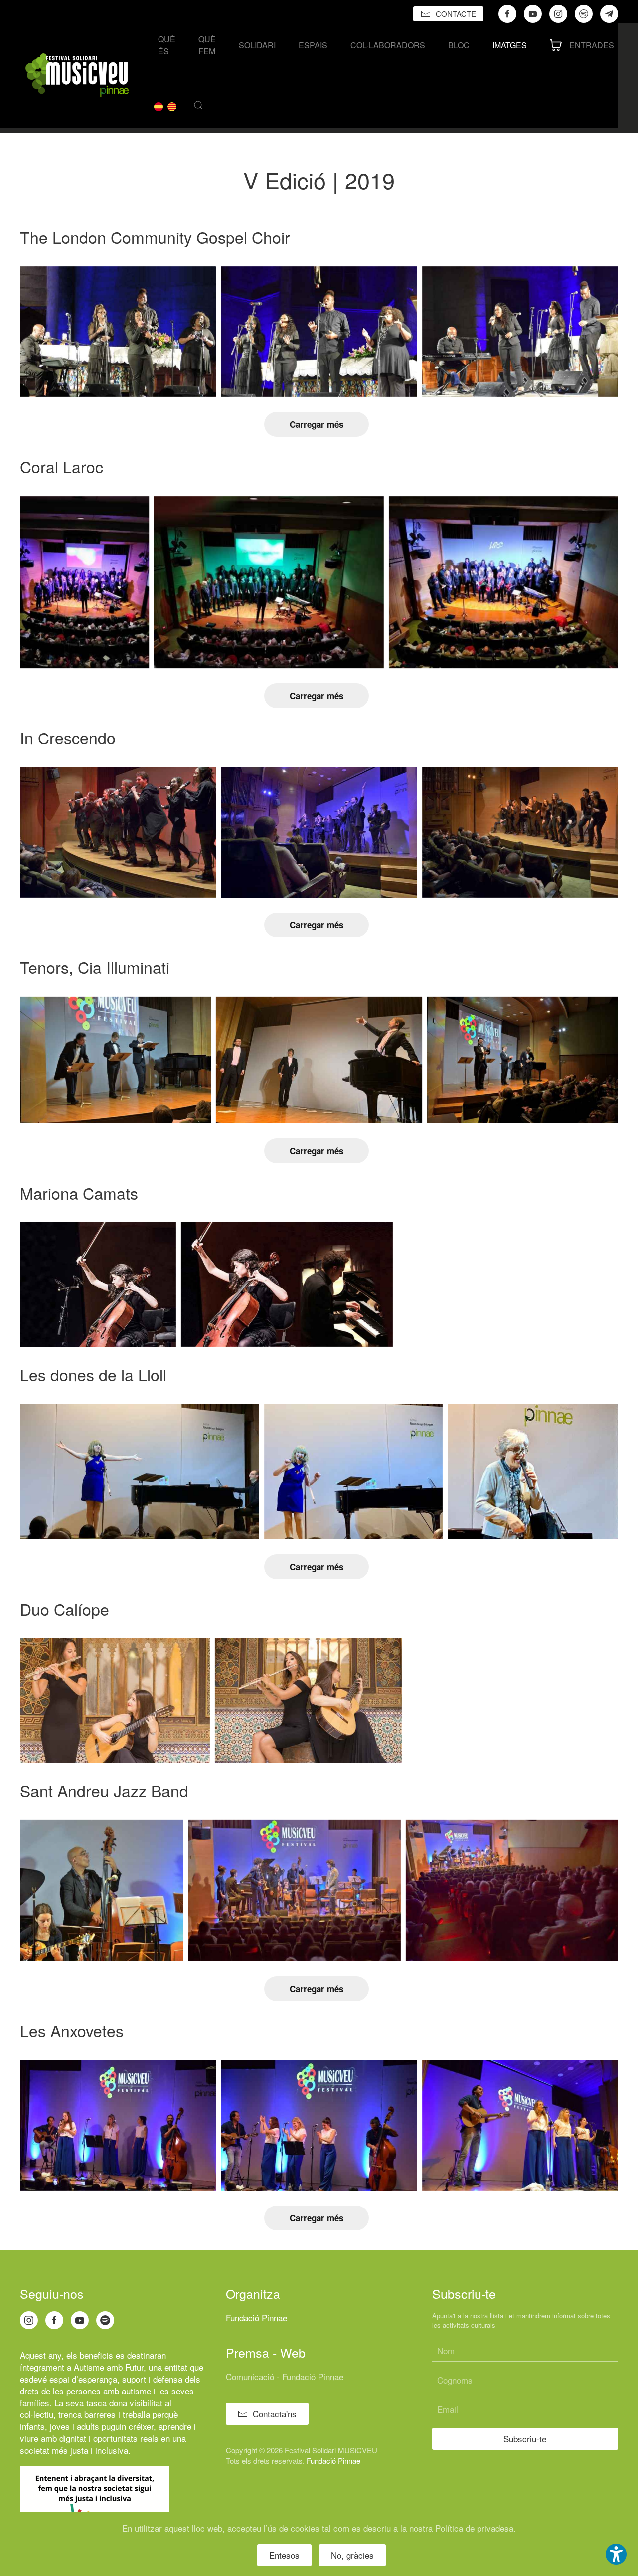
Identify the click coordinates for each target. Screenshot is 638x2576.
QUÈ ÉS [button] (167, 45)
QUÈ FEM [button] (207, 45)
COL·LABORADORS (388, 45)
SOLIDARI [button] (257, 45)
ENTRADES (592, 45)
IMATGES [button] (510, 45)
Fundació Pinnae (256, 2317)
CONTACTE (456, 14)
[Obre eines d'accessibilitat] (616, 2554)
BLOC (459, 45)
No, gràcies (352, 2555)
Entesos (284, 2555)
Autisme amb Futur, (110, 2367)
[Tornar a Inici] (77, 75)
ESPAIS (313, 45)
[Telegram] (609, 14)
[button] (198, 105)
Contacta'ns (275, 2414)
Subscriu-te (525, 2439)
